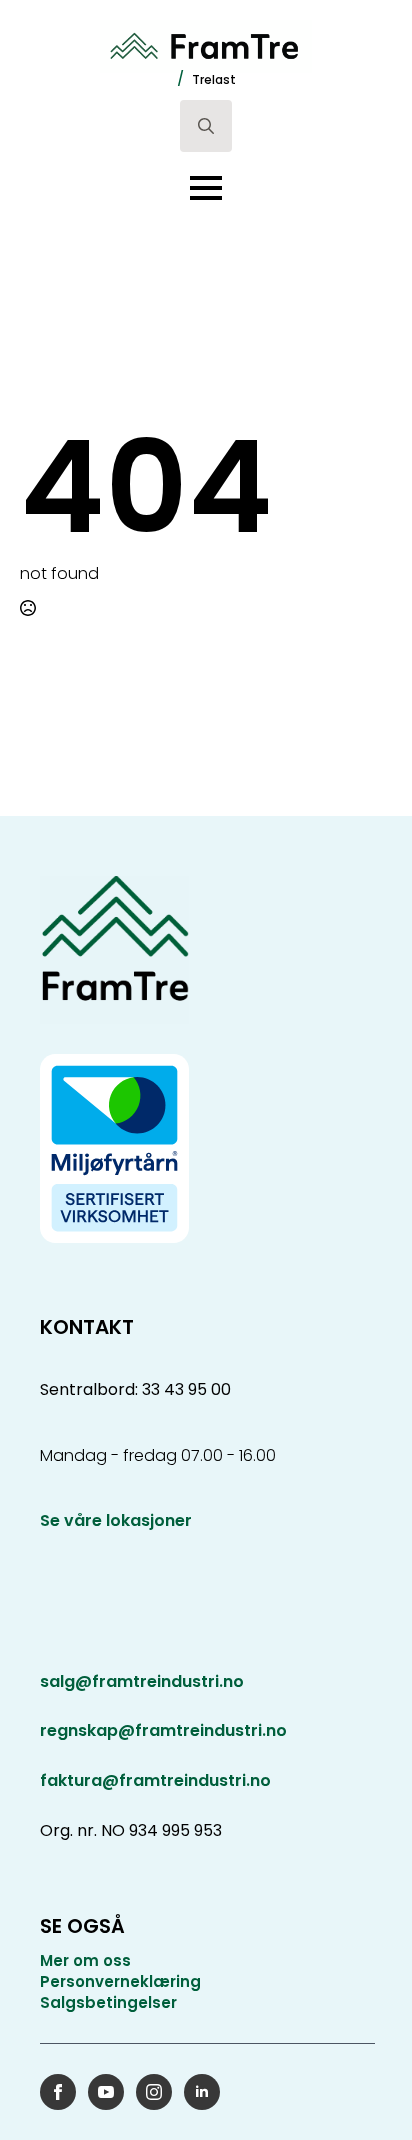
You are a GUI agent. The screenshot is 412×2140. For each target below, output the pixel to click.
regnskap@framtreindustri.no (163, 1730)
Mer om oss (85, 1960)
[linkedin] (202, 2092)
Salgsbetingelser (108, 2002)
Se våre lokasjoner (116, 1521)
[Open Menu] (206, 188)
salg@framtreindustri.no (142, 1682)
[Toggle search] (206, 126)
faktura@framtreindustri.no (155, 1780)
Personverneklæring (120, 1981)
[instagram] (154, 2092)
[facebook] (58, 2092)
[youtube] (106, 2092)
